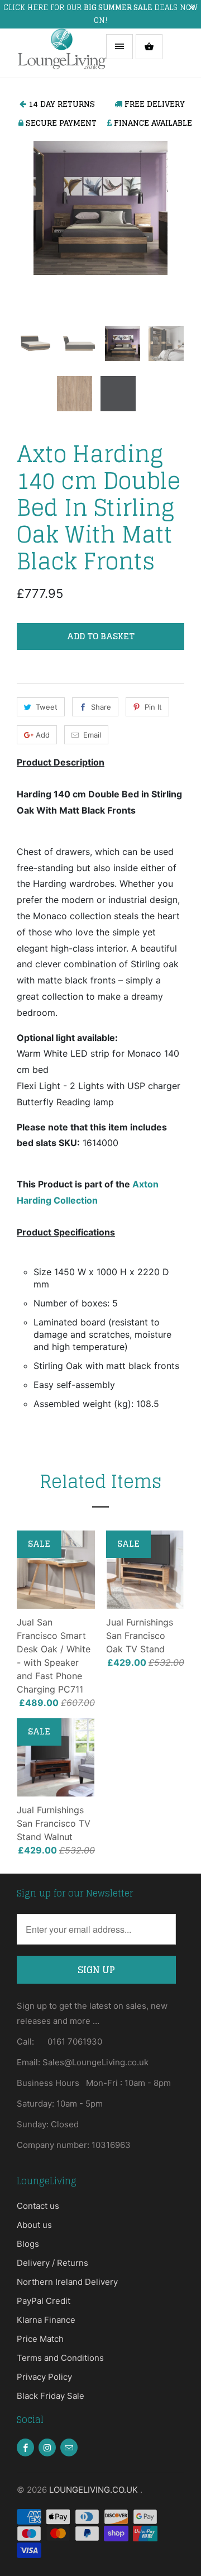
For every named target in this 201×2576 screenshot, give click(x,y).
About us (34, 2225)
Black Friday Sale (51, 2396)
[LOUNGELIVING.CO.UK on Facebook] (25, 2447)
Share (101, 707)
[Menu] (119, 47)
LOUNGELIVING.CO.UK (95, 2490)
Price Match (40, 2339)
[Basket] (149, 47)
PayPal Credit (44, 2301)
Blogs (28, 2244)
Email (92, 735)
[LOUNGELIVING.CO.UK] (61, 53)
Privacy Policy (44, 2377)
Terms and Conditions (60, 2358)
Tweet (47, 707)
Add (43, 735)
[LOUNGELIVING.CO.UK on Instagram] (47, 2447)
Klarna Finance (46, 2320)
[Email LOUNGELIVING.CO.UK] (69, 2447)
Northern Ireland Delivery (67, 2282)
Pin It (153, 707)
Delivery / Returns (52, 2263)
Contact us (38, 2206)
